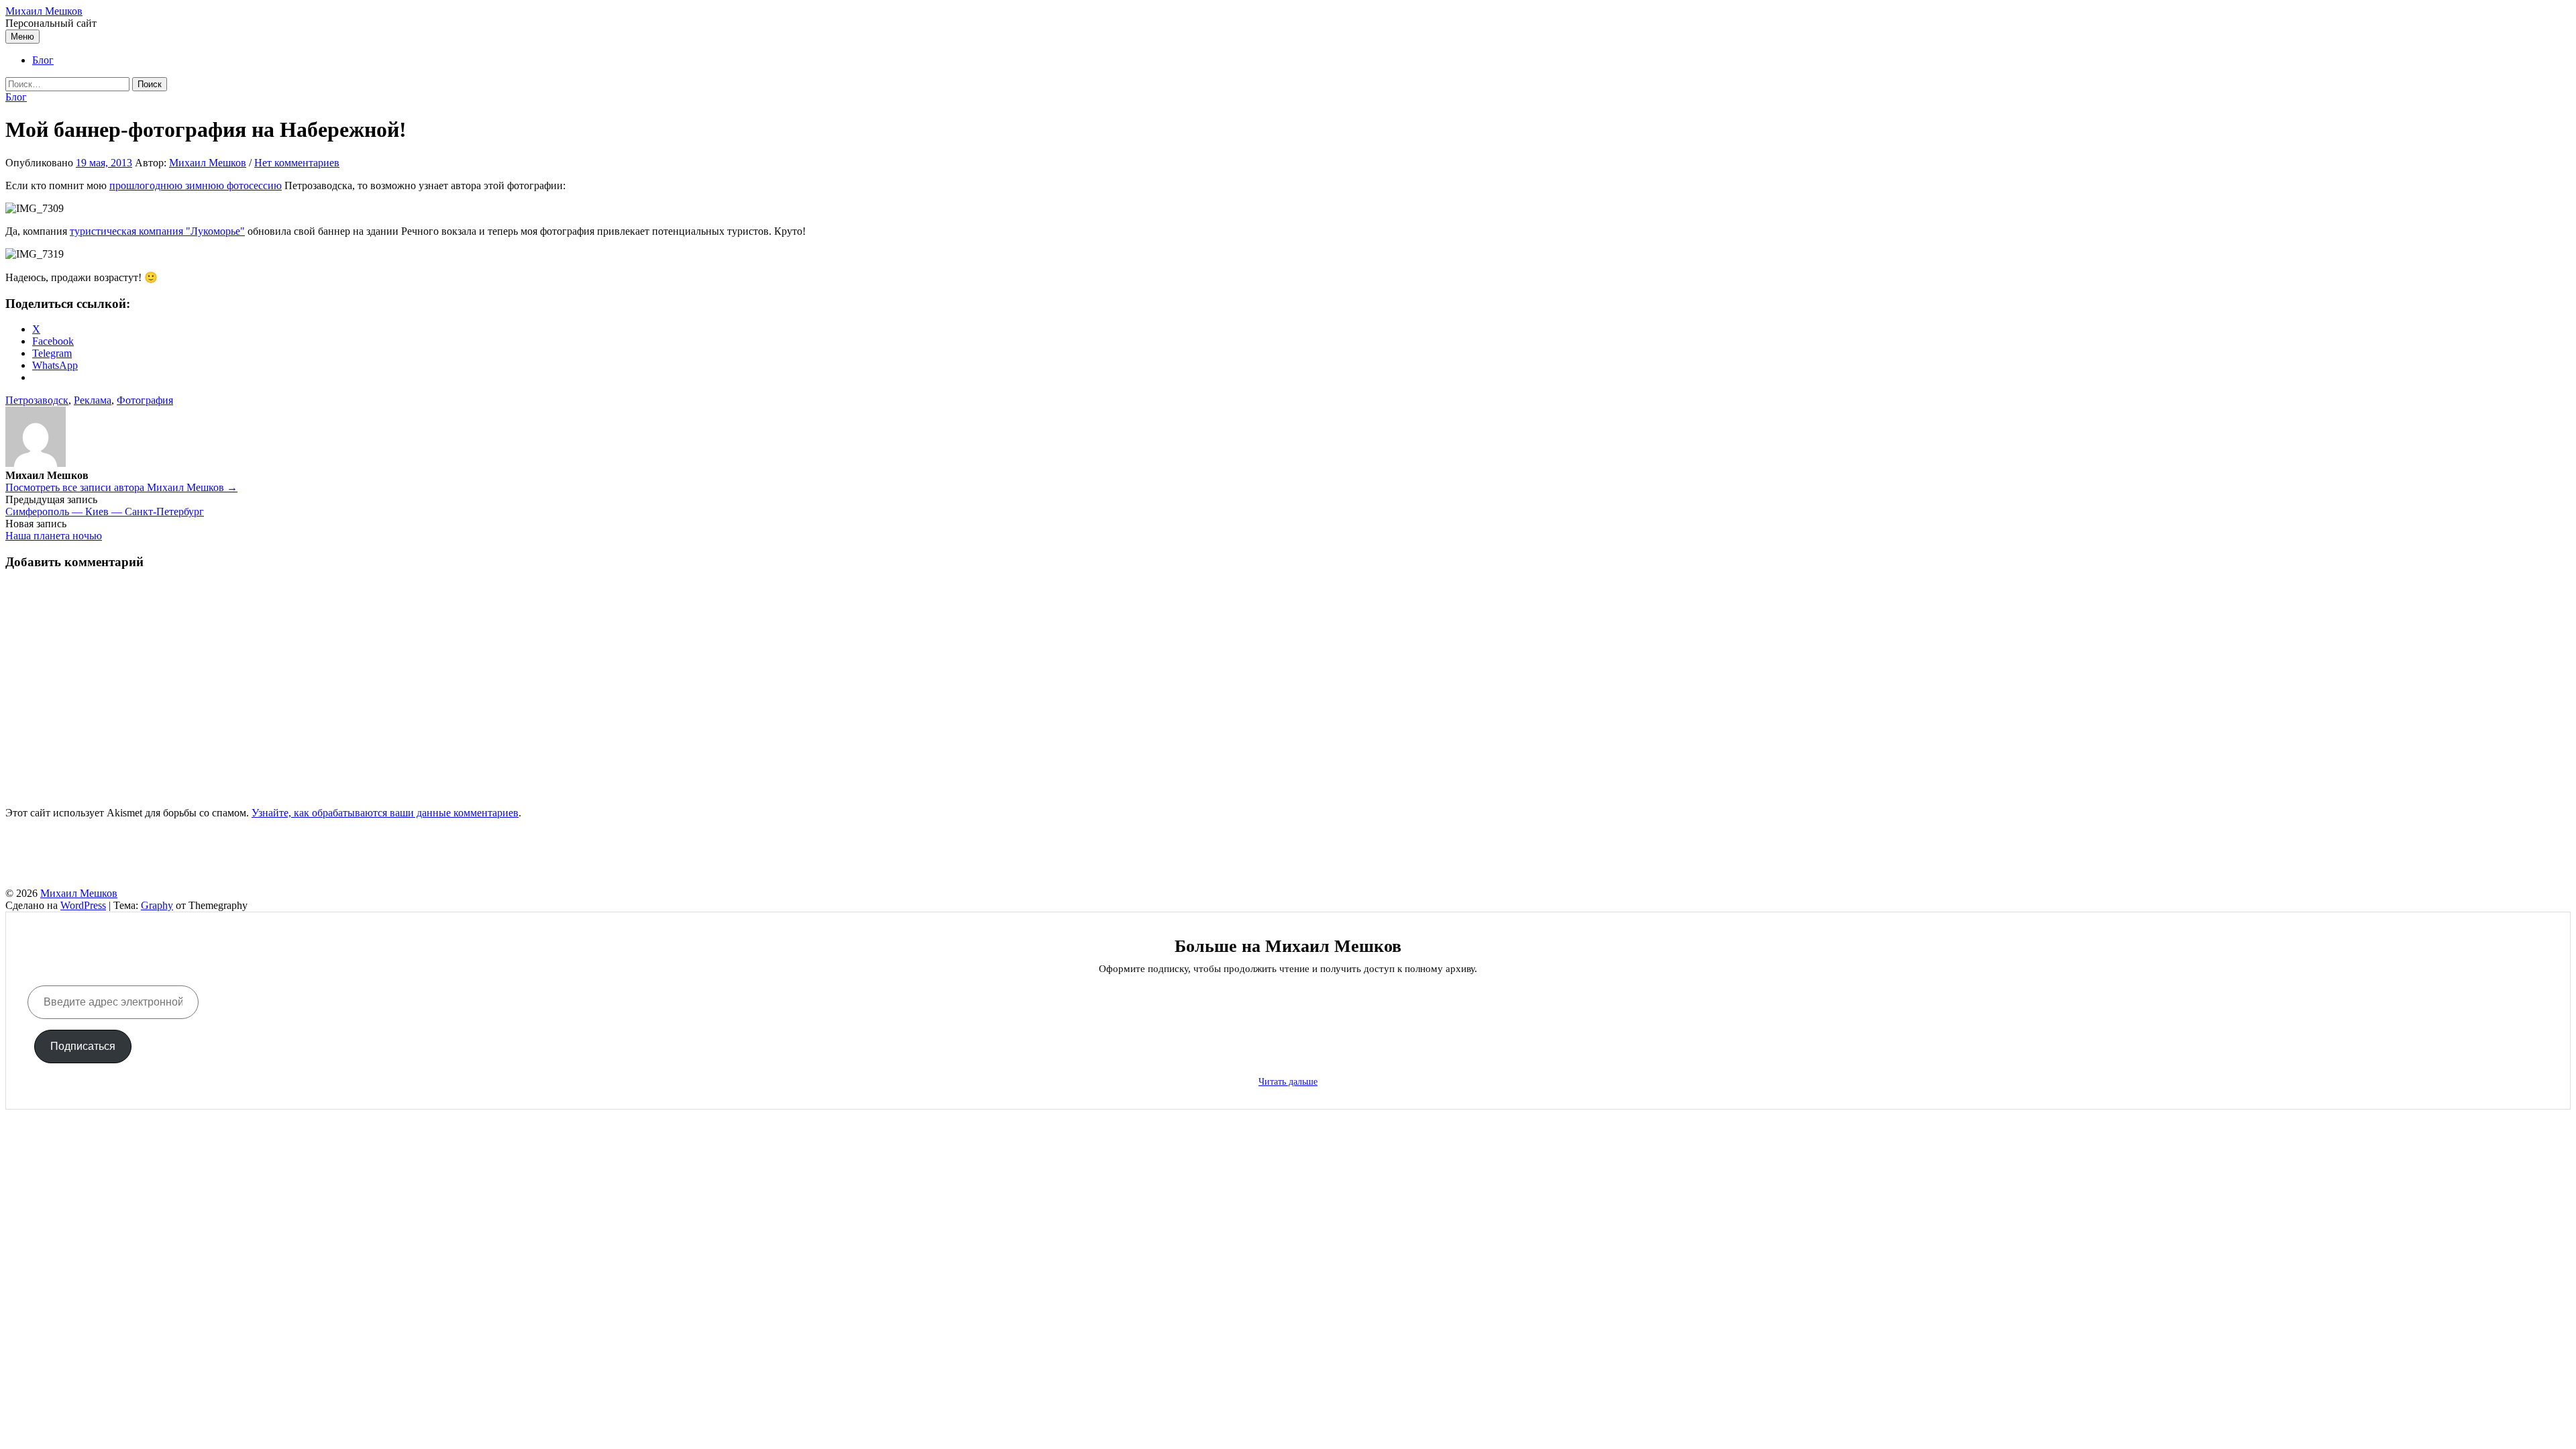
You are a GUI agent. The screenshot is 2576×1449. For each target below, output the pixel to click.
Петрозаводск (37, 400)
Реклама (93, 400)
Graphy (157, 905)
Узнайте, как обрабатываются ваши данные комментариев (385, 813)
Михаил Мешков (44, 11)
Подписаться (83, 1046)
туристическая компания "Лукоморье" (157, 231)
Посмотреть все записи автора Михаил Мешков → (121, 487)
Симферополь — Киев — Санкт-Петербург (105, 512)
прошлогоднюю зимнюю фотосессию (196, 185)
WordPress (83, 905)
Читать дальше (1288, 1082)
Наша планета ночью (54, 536)
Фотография (145, 400)
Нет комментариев (297, 163)
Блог (43, 60)
